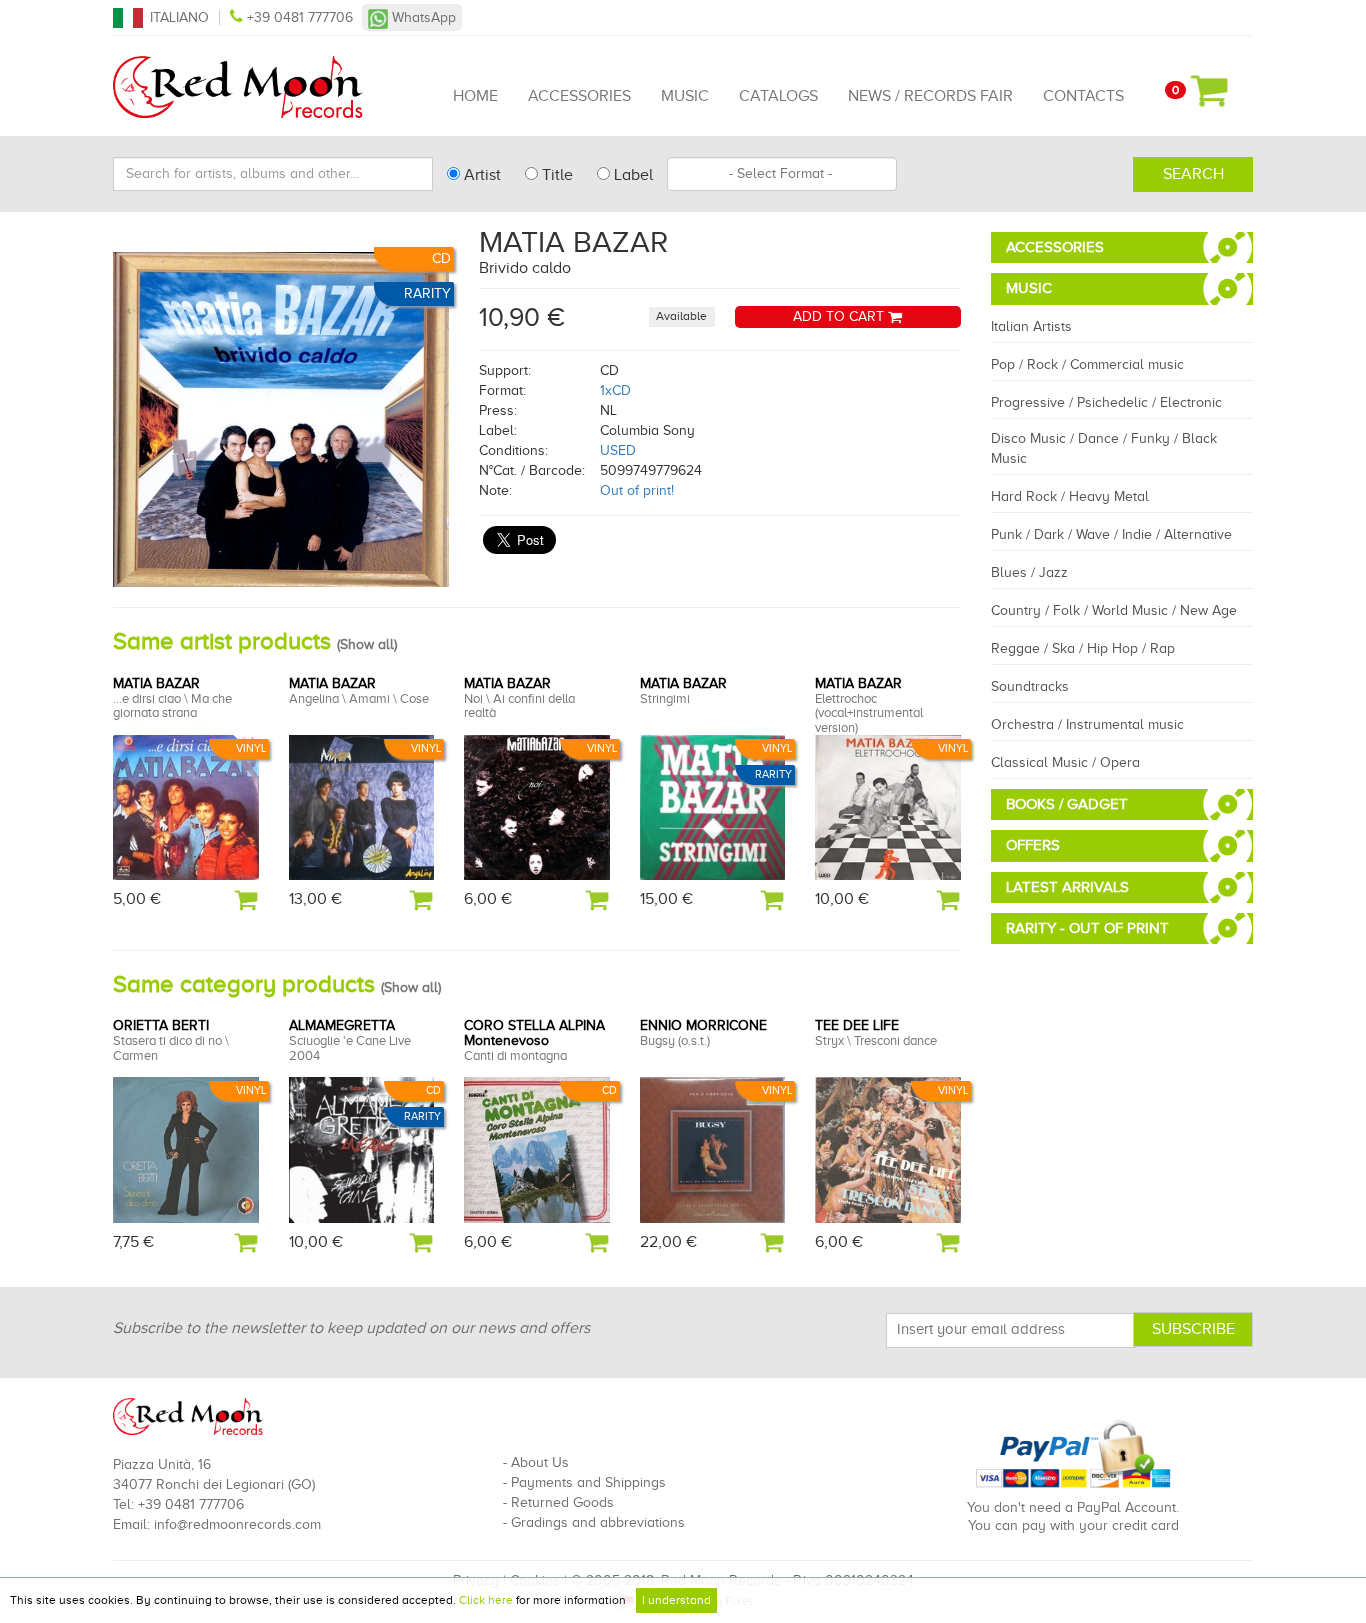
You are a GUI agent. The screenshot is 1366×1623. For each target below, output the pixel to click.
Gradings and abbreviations (598, 1522)
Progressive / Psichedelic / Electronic (1106, 402)
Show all (367, 644)
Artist (480, 175)
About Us (540, 1462)
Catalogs (778, 96)
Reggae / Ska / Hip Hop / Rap (1083, 648)
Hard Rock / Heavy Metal (1070, 496)
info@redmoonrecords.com (237, 1524)
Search (1193, 174)
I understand (676, 1600)
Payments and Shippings (588, 1482)
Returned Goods (562, 1502)
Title (555, 175)
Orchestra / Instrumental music (1087, 724)
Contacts (1083, 96)
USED (618, 450)
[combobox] (782, 174)
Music (685, 96)
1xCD (615, 390)
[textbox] (782, 174)
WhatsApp (422, 17)
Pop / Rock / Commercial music (1087, 364)
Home (475, 96)
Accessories (579, 96)
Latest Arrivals (1067, 887)
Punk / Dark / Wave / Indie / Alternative (1111, 534)
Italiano (179, 17)
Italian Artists (1031, 326)
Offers (1033, 845)
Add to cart (840, 316)
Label (631, 175)
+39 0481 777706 (300, 17)
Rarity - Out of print (1087, 928)
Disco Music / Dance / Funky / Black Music (1104, 448)
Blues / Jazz (1029, 572)
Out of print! (637, 490)
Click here (486, 1600)
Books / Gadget (1067, 804)
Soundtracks (1030, 686)
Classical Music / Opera (1065, 762)
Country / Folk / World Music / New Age (1114, 610)
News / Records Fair (930, 96)
